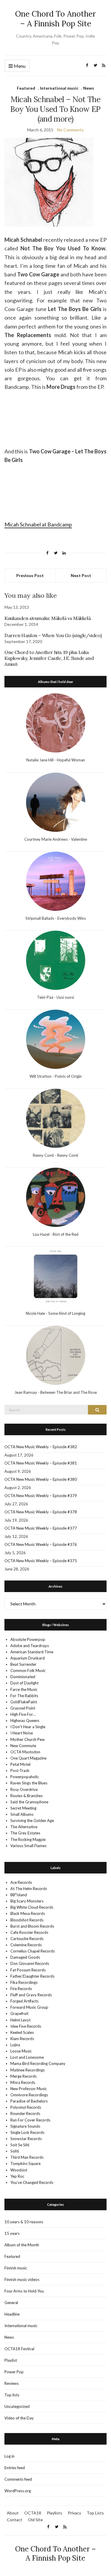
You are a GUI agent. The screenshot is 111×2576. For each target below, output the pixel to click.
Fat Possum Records (28, 1970)
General (11, 2303)
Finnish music (16, 2268)
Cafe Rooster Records (29, 1932)
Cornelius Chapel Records (33, 1951)
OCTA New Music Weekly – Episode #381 (41, 1463)
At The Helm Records (29, 1889)
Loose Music (21, 2051)
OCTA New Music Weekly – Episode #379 (41, 1496)
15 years (12, 2233)
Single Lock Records (27, 2132)
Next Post (81, 575)
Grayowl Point (23, 1708)
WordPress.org (18, 2491)
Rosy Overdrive (24, 1789)
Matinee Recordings (28, 2070)
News (89, 88)
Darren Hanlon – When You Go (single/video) (53, 635)
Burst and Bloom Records (32, 1926)
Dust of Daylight (24, 1683)
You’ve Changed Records (32, 2182)
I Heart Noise (22, 1733)
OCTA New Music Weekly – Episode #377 (41, 1528)
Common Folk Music (28, 1670)
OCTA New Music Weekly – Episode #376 (41, 1544)
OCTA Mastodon (25, 1752)
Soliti (15, 2151)
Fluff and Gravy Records (31, 1995)
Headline (12, 2314)
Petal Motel (20, 1764)
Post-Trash (20, 1771)
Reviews (12, 2383)
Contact (15, 2520)
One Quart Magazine (28, 1758)
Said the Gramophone (29, 1802)
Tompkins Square (25, 2163)
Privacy (74, 2513)
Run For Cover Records (30, 2120)
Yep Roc (17, 2176)
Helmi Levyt (20, 2020)
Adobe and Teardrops (30, 1646)
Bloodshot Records (27, 1920)
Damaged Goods (25, 1957)
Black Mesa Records (28, 1913)
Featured (26, 88)
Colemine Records (26, 1945)
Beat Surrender (23, 1664)
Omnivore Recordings (29, 2095)
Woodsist (19, 2170)
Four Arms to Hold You (24, 2291)
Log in (9, 2456)
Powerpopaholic (25, 1777)
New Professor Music (29, 2089)
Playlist (11, 2360)
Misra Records (23, 2082)
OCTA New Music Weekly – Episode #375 (41, 1561)
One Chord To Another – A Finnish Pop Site (55, 19)
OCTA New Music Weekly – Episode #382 (41, 1447)
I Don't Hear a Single (28, 1727)
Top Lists (95, 2513)
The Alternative (24, 1827)
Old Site (35, 2520)
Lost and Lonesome (27, 2057)
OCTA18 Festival (19, 2349)
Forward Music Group (29, 2007)
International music (59, 88)
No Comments (70, 130)
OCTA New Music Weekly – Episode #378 (41, 1512)
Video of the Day (19, 2418)
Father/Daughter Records (32, 1976)
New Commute (23, 1746)
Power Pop (14, 2372)
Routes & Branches (26, 1796)
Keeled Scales (22, 2032)
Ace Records (21, 1882)
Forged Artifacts (24, 2001)
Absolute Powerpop (28, 1639)
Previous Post (30, 575)
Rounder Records (25, 2113)
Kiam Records (22, 2039)
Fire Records (21, 1989)
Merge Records (24, 2076)
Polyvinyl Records (26, 2107)
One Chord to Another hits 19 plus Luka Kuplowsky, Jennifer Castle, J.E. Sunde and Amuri (49, 658)
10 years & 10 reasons (24, 2222)
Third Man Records (27, 2157)
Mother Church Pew (28, 1739)
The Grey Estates (25, 1833)
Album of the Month (22, 2245)
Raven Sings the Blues (29, 1783)
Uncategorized (17, 2406)
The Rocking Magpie (28, 1839)
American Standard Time (32, 1652)
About (13, 2513)
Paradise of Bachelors (29, 2101)
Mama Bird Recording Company (38, 2063)
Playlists (54, 2513)
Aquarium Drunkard (28, 1658)
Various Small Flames (28, 1846)
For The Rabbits (24, 1696)
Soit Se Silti (20, 2145)
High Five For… (23, 1714)
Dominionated (23, 1677)
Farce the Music (24, 1689)
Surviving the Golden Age (32, 1821)
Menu (19, 66)
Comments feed (18, 2479)
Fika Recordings (24, 1982)
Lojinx (15, 2045)
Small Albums (22, 1814)
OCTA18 (33, 2513)
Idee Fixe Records (26, 2026)
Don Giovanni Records (30, 1963)
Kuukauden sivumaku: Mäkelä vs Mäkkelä (48, 618)
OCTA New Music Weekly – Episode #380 (41, 1479)
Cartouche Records (27, 1939)
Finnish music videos (22, 2279)
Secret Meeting (23, 1808)
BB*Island (19, 1895)
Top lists (12, 2395)
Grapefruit (19, 2013)
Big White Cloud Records (32, 1907)
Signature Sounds (25, 2126)
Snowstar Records (26, 2139)
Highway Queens (25, 1720)
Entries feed (15, 2468)
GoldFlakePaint (24, 1702)
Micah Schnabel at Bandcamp (38, 524)
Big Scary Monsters (27, 1901)
